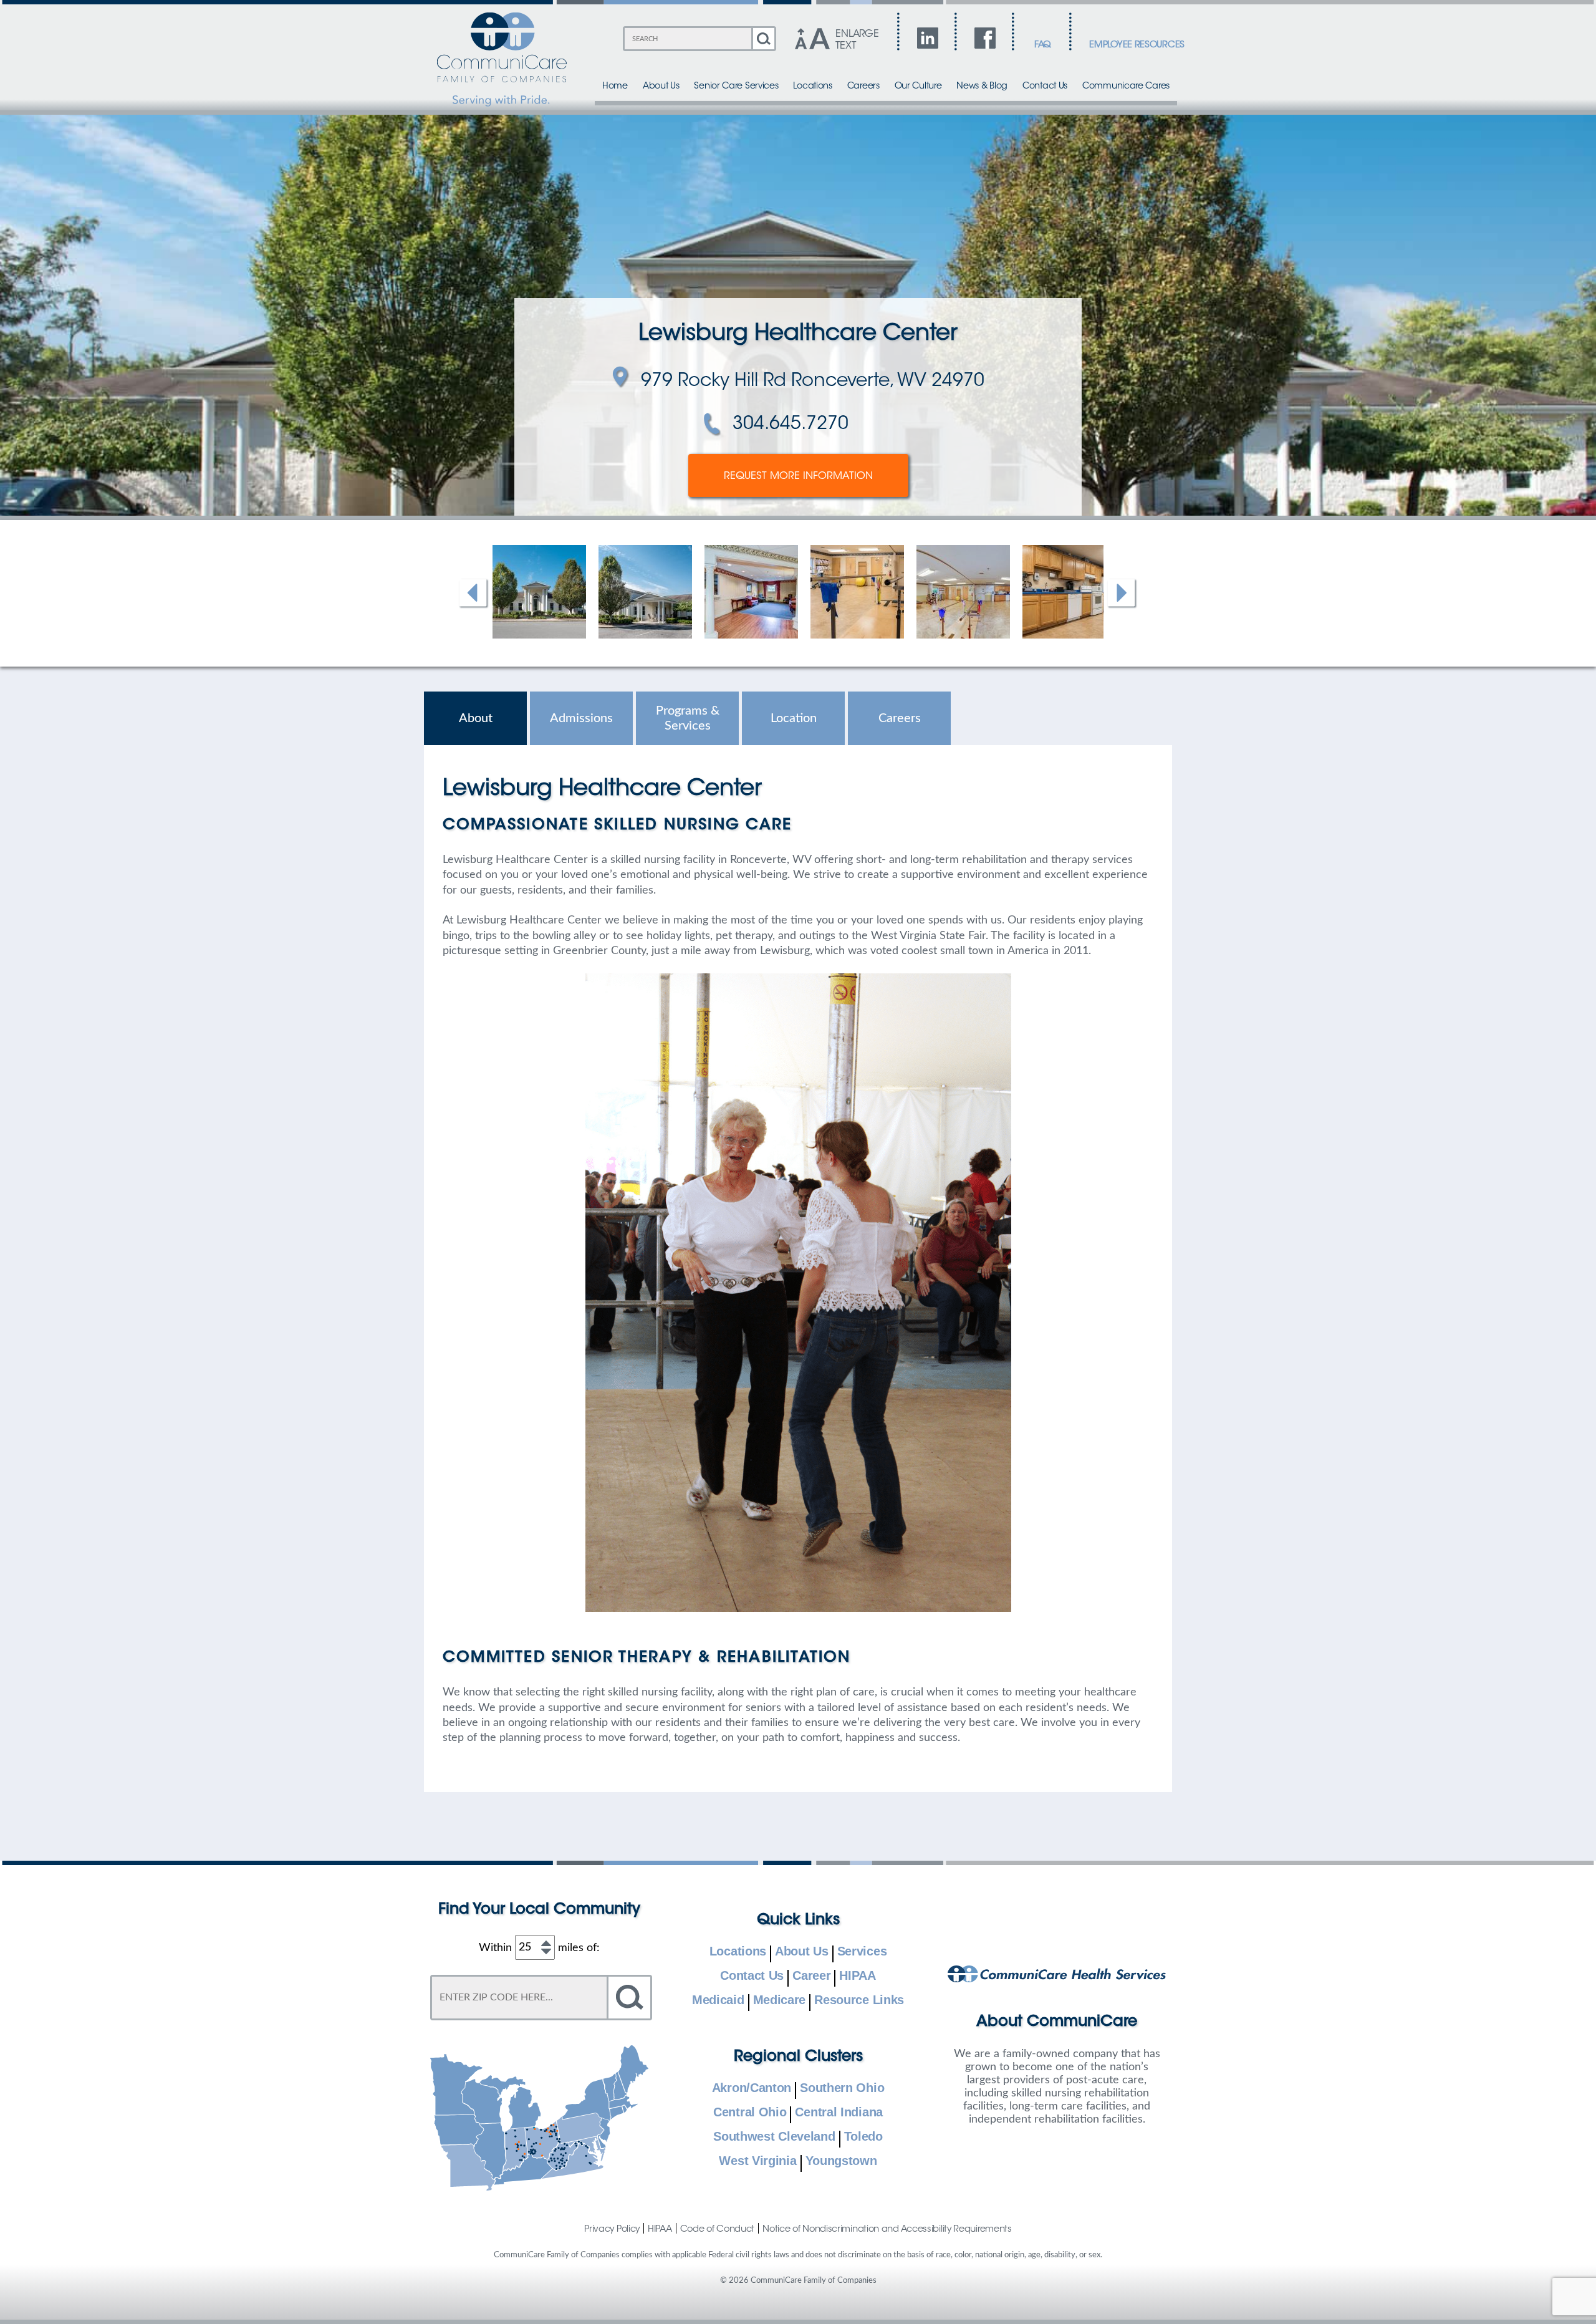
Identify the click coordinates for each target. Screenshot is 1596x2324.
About (476, 718)
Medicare (780, 2000)
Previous (474, 594)
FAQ (1043, 45)
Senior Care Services (736, 86)
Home (615, 86)
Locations (812, 86)
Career (811, 1976)
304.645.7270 (791, 425)
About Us (661, 86)
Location (794, 718)
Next (1122, 594)
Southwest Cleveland (774, 2137)
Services (862, 1952)
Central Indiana (839, 2113)
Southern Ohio (842, 2088)
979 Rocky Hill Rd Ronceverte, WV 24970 (813, 382)
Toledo (863, 2137)
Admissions (581, 718)
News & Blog (982, 86)
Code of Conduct (718, 2229)
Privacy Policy (612, 2229)
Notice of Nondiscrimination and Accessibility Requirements (887, 2229)
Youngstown (841, 2161)
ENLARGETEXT (857, 40)
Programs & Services (688, 718)
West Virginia (757, 2161)
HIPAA (858, 1976)
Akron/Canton (752, 2088)
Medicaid (718, 2000)
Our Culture (918, 86)
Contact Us (1045, 86)
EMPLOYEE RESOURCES (1137, 45)
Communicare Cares (1126, 86)
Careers (863, 86)
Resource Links (859, 2000)
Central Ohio (750, 2113)
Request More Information (798, 476)
